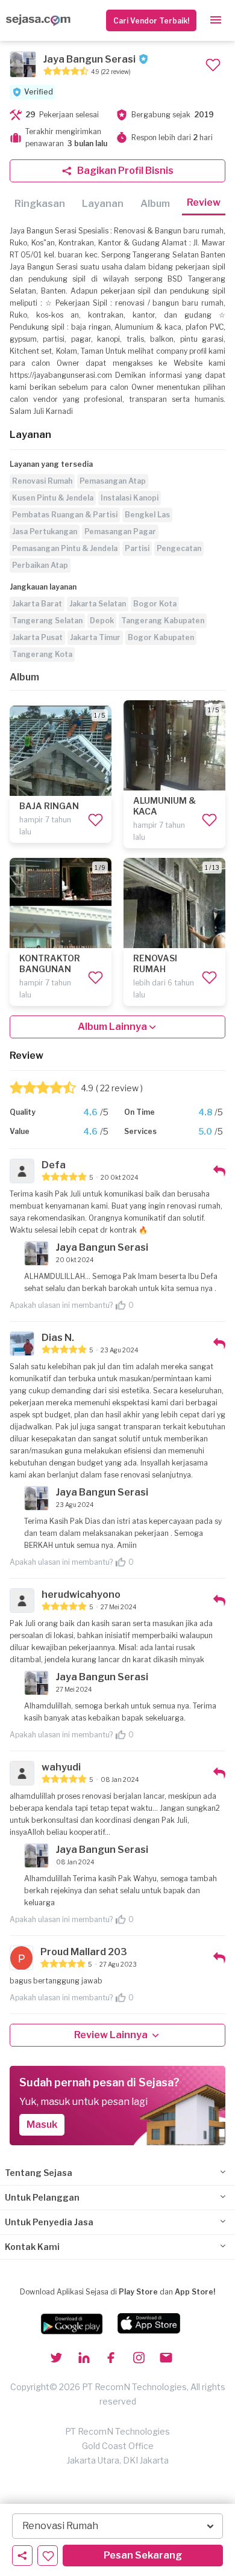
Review (204, 202)
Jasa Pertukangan (45, 532)
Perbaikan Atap (40, 565)
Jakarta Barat (37, 604)
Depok (102, 621)
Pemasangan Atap (113, 481)
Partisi (137, 548)
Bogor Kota (155, 604)
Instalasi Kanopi (130, 498)
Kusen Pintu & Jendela (53, 498)
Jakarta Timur (95, 637)
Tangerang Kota (42, 654)
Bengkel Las (147, 515)
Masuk (42, 2125)
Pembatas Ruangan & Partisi (65, 515)
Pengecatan (179, 548)
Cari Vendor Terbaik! (151, 21)
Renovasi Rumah (42, 481)
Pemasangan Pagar (120, 532)
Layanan (103, 204)
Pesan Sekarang (143, 2555)
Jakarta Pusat (37, 637)
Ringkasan (40, 204)
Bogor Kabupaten (161, 637)
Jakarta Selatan (98, 604)
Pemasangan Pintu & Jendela (65, 548)
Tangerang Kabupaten (163, 621)
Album (155, 204)
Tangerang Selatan (47, 621)
